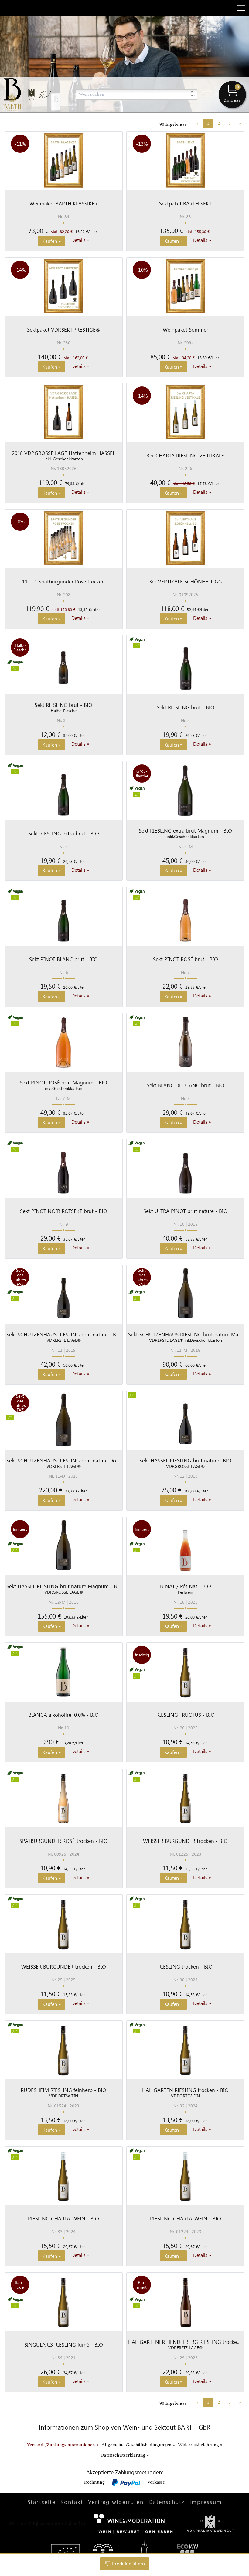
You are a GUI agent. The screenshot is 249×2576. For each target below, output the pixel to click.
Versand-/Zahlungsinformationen (63, 2445)
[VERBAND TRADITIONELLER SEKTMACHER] (145, 2552)
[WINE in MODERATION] (133, 2523)
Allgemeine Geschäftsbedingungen (138, 2445)
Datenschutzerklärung (125, 2455)
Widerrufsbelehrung (200, 2445)
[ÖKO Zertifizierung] (65, 2552)
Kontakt (72, 2502)
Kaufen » (52, 241)
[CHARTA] (103, 2552)
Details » (80, 240)
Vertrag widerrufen (116, 2502)
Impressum (206, 2502)
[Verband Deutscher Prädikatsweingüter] (210, 2523)
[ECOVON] (188, 2552)
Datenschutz (167, 2502)
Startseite (41, 2502)
